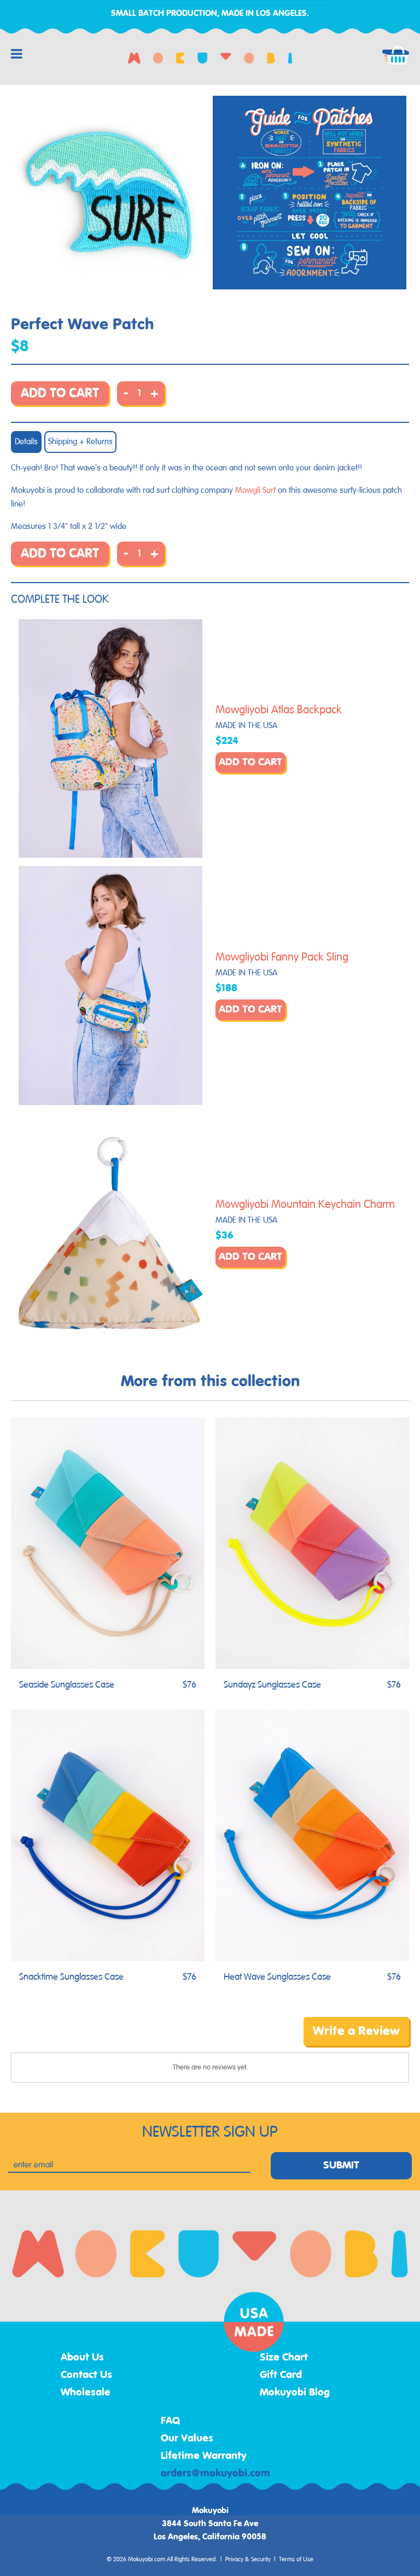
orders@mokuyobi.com (215, 2474)
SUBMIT (341, 2166)
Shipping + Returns (80, 442)
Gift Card (281, 2375)
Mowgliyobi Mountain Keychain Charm (305, 1205)
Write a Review (356, 2031)
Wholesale (86, 2393)
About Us (82, 2358)
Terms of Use (296, 2560)
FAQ (171, 2421)
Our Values (187, 2439)
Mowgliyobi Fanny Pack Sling (282, 957)
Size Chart (284, 2358)
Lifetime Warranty (204, 2456)
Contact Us (86, 2375)
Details (26, 442)
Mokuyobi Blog (295, 2393)
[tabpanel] (110, 193)
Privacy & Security (248, 2560)
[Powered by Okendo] (60, 2039)
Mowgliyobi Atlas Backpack (279, 710)
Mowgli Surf (255, 490)
